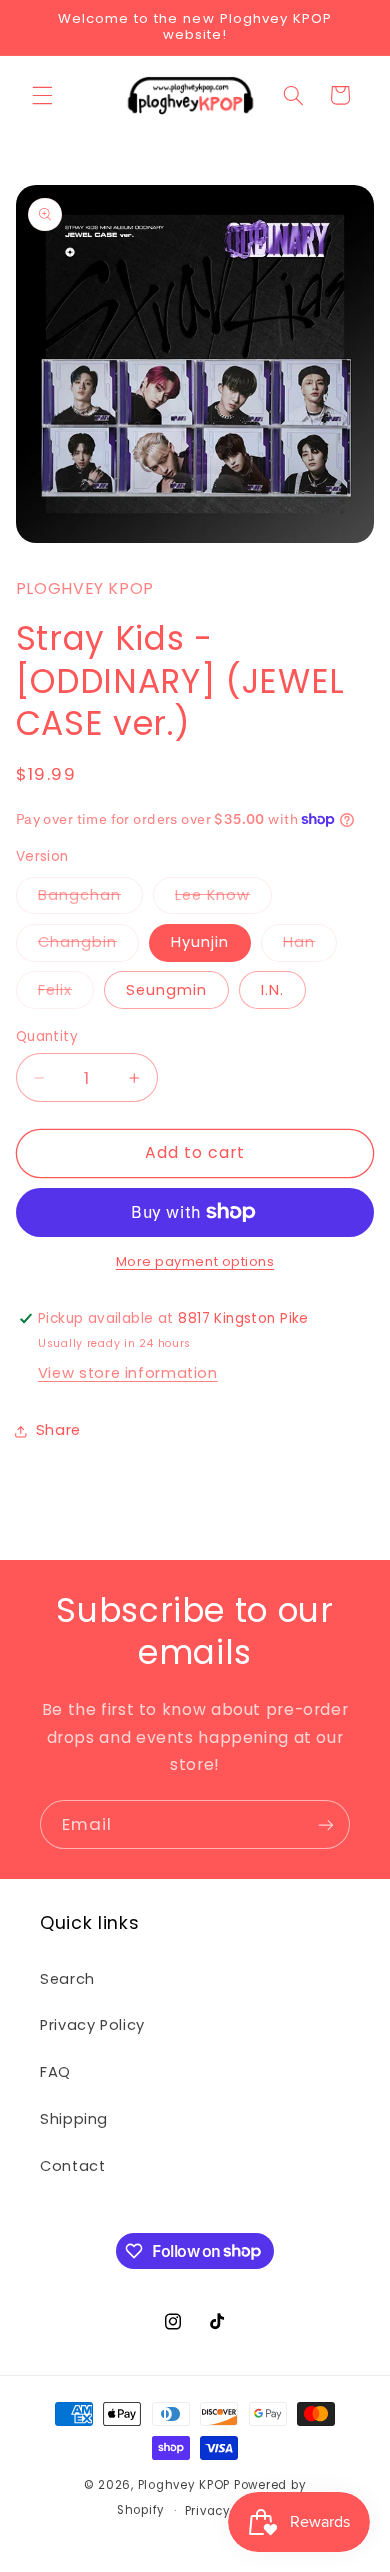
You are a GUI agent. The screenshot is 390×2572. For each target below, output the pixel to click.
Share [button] (58, 1430)
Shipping (74, 2119)
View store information (128, 1373)
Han (299, 942)
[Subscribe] (326, 1824)
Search (67, 1979)
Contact (72, 2166)
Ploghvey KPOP (184, 2485)
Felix (55, 990)
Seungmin (166, 990)
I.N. (272, 990)
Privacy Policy (92, 2025)
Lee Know (212, 895)
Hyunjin (200, 942)
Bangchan (79, 895)
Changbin (77, 942)
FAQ (55, 2072)
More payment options (195, 1261)
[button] (42, 95)
